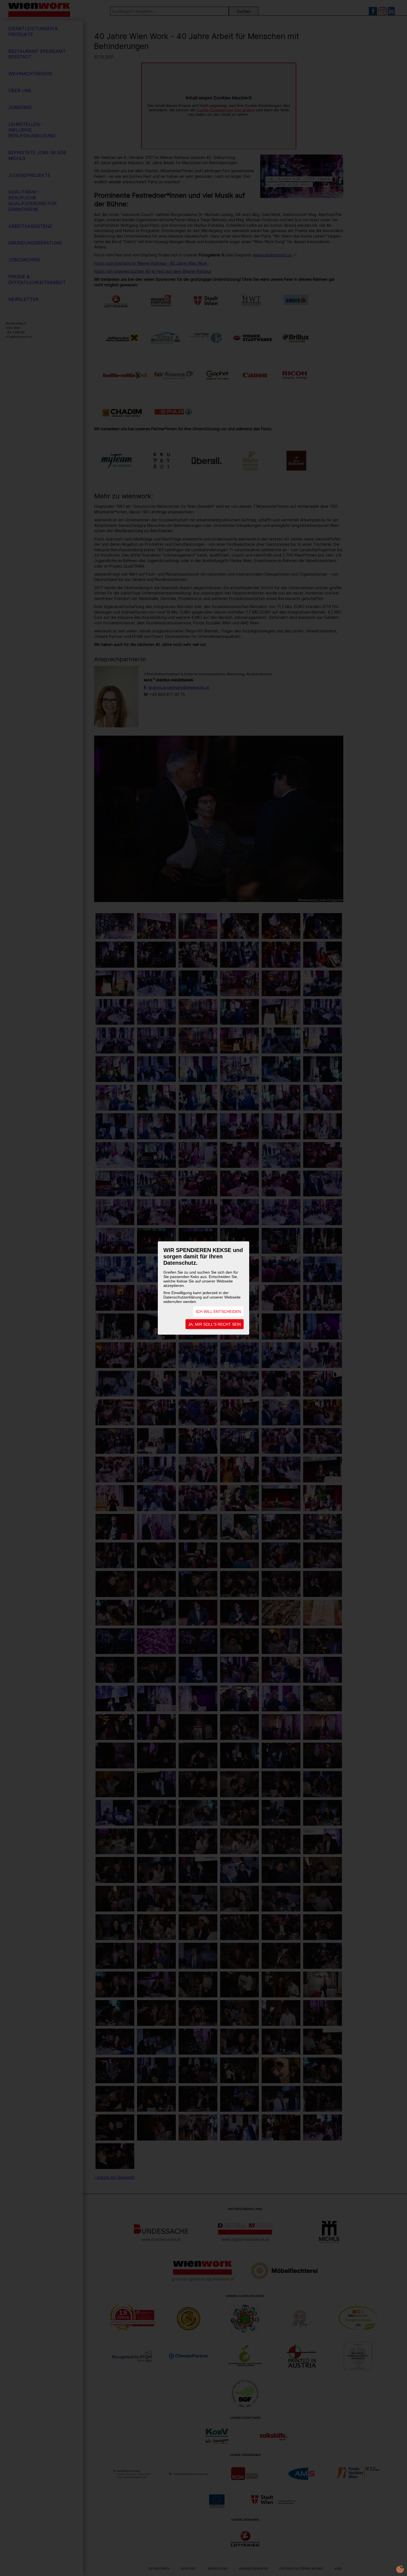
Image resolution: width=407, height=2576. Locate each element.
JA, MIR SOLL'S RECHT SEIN (215, 1324)
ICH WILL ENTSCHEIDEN (218, 1312)
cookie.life (400, 2569)
